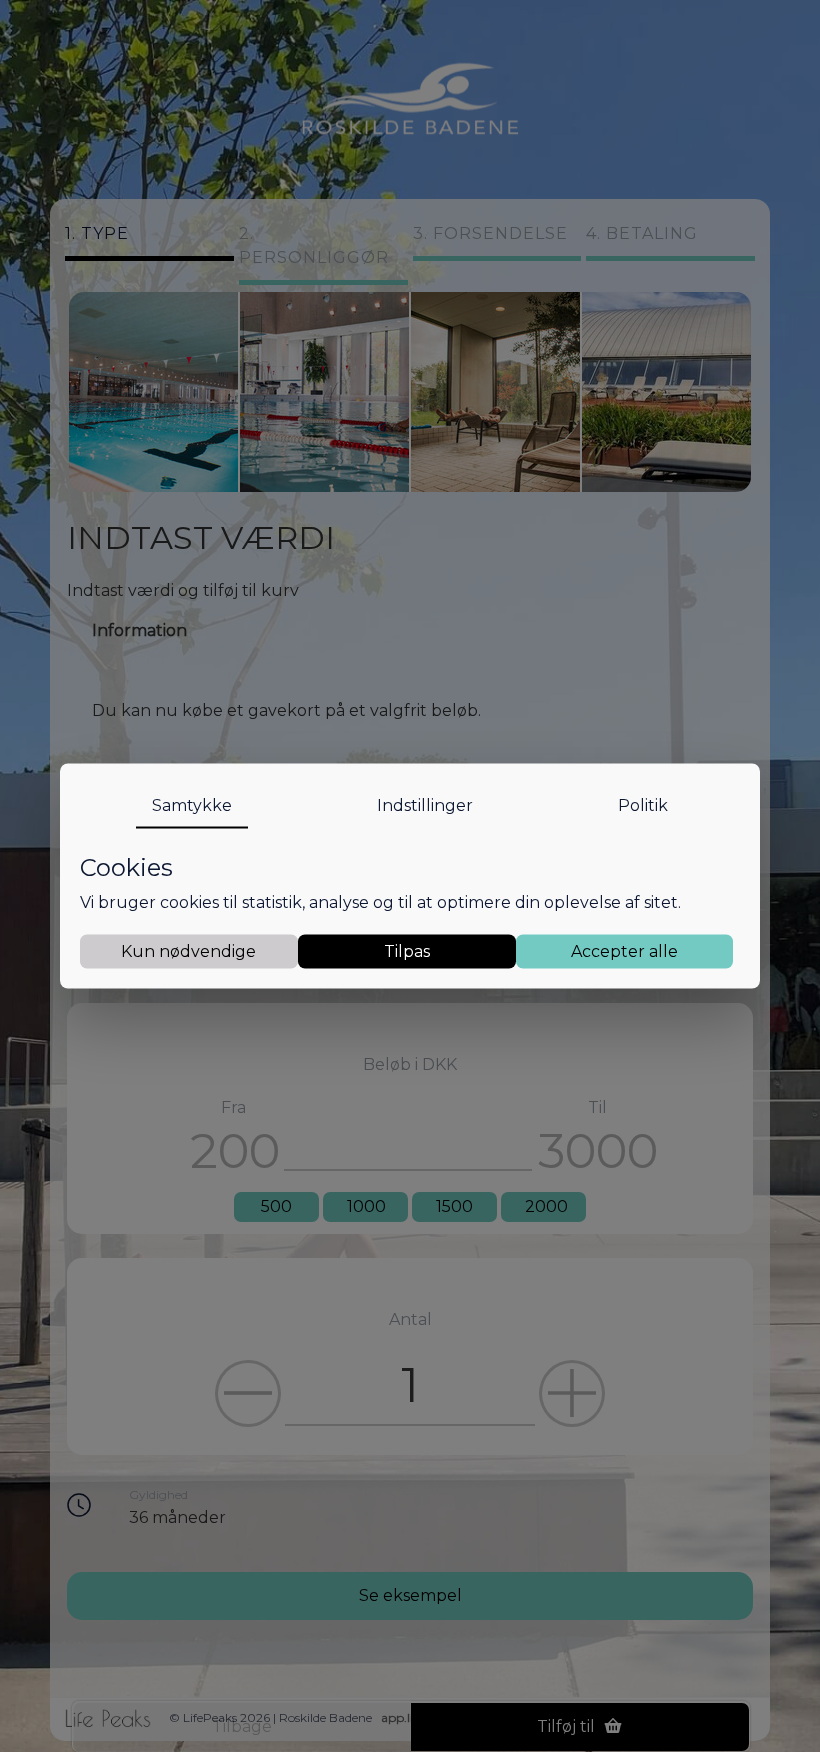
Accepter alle (624, 950)
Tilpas (407, 950)
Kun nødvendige (188, 950)
